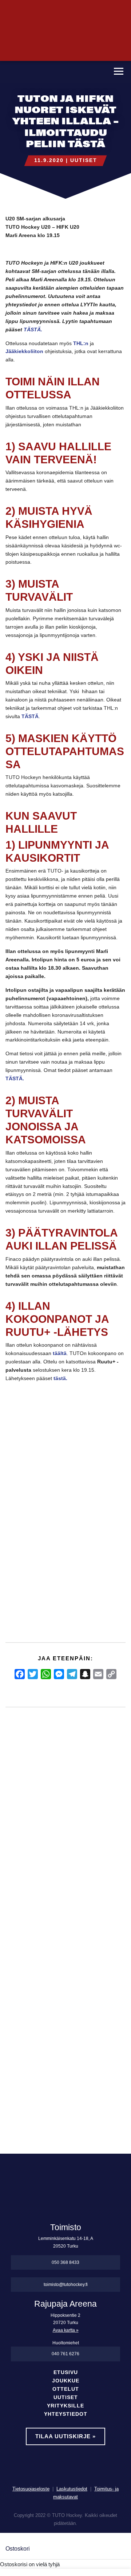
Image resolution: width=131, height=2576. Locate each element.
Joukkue (66, 2381)
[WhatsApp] (46, 1674)
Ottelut (66, 2389)
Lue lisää (23, 2073)
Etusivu (66, 2372)
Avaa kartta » (66, 2330)
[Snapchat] (85, 1674)
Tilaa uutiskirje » (65, 2436)
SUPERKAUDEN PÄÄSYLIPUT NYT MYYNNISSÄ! (18, 1875)
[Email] (98, 1674)
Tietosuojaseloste (31, 2489)
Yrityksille (65, 2406)
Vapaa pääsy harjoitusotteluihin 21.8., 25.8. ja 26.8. (54, 1875)
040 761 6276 (65, 2354)
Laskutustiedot (72, 2489)
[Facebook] (20, 1674)
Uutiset (84, 160)
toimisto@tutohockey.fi (66, 2285)
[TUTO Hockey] (53, 72)
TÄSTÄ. (33, 330)
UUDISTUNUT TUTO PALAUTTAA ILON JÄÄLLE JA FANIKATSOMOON (91, 1899)
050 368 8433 (65, 2262)
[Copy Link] (111, 1674)
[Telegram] (72, 1674)
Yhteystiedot (66, 2414)
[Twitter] (33, 1674)
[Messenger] (59, 1674)
